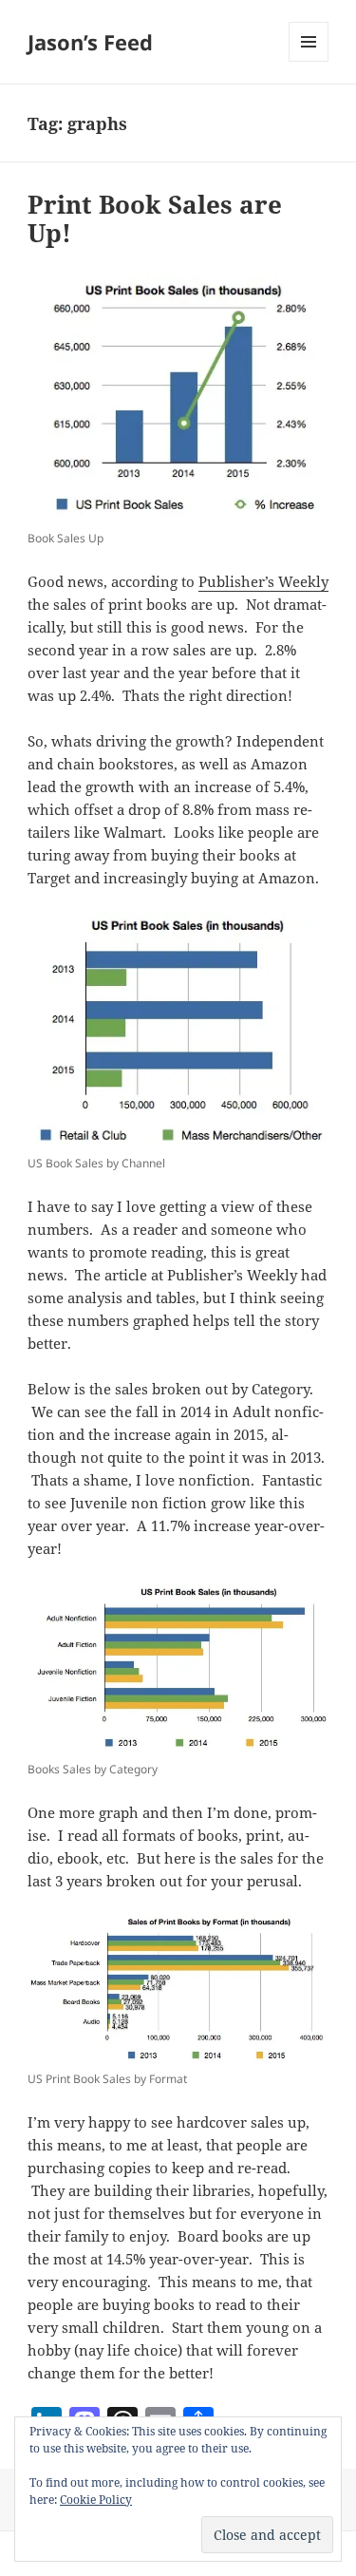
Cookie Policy (96, 2500)
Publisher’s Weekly (263, 581)
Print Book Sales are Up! (155, 218)
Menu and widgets (309, 61)
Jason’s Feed (90, 42)
